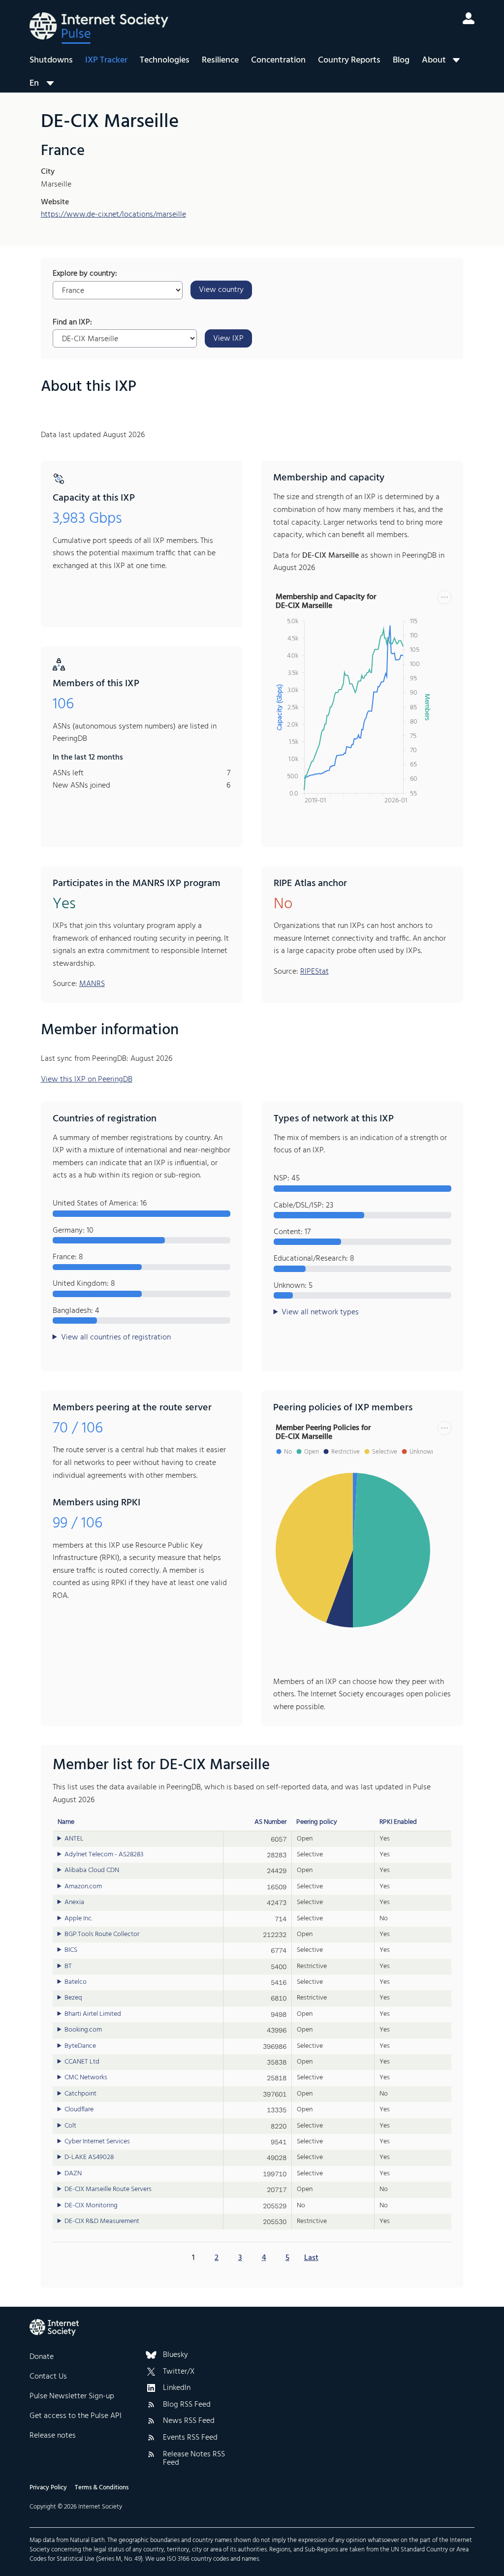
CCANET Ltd (82, 2062)
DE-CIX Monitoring (91, 2206)
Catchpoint (80, 2094)
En (34, 83)
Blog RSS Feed (187, 2405)
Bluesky (175, 2355)
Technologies (165, 60)
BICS (71, 1950)
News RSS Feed (189, 2421)
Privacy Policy (48, 2488)
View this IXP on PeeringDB (87, 1080)
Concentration (278, 60)
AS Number (270, 1822)
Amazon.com (83, 1887)
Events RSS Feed (190, 2438)
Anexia (74, 1903)
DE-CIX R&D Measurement (102, 2222)
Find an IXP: (72, 323)
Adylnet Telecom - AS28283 (104, 1855)
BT (68, 1967)
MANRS (92, 984)
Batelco (76, 1982)
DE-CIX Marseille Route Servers (108, 2190)
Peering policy (317, 1822)
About (434, 60)
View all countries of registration (116, 1338)
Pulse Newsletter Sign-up (72, 2396)
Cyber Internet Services (97, 2142)
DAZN (73, 2174)
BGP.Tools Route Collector (102, 1935)
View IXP (228, 339)
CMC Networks (86, 2078)
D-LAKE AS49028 (89, 2158)
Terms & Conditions (102, 2488)
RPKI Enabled (398, 1822)
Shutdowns (51, 60)
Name (66, 1822)
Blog (401, 60)
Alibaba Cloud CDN (92, 1871)
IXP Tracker (106, 60)
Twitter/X (179, 2372)
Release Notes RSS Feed (194, 2459)
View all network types (320, 1313)
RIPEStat (315, 972)
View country (221, 290)
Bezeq (73, 1998)
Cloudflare (79, 2110)
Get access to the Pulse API (76, 2416)
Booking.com (83, 2030)
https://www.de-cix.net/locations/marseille (113, 215)
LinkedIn (177, 2388)
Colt (70, 2126)
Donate (42, 2357)
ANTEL (74, 1839)
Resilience (220, 60)
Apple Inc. (79, 1919)
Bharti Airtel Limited (93, 2014)
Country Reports (349, 60)
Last (311, 2258)
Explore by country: (85, 274)
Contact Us (48, 2377)
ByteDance (80, 2046)
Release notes (53, 2436)
